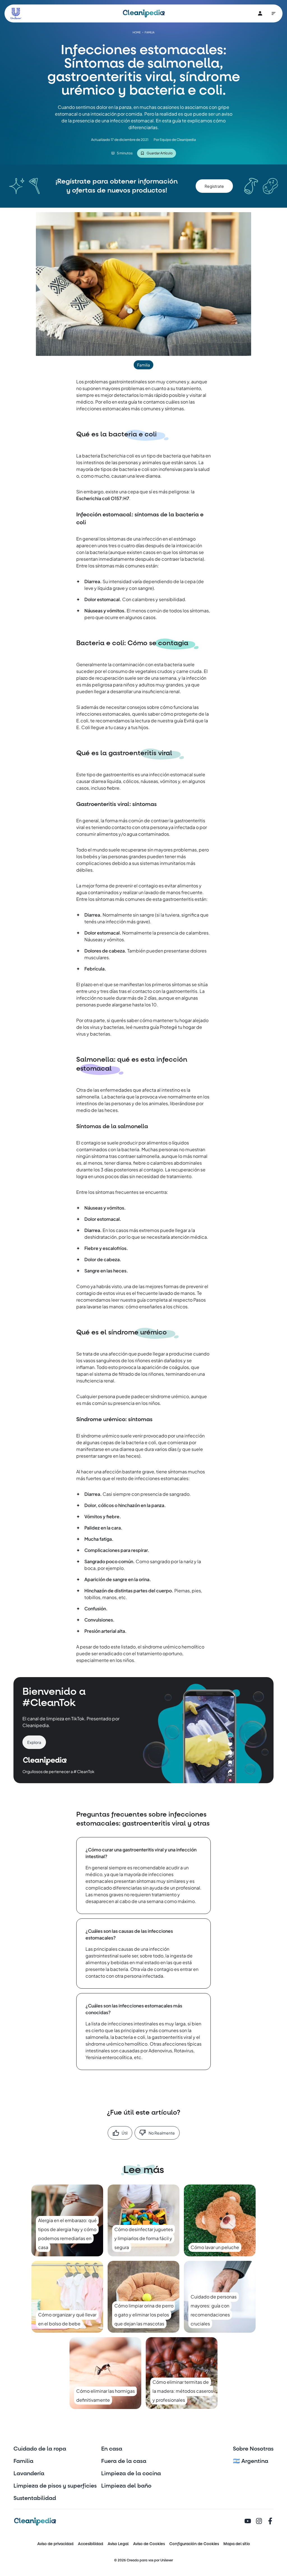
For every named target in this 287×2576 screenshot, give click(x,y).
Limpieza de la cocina (131, 2474)
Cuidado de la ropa (40, 2449)
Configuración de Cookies (194, 2544)
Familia (23, 2461)
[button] (214, 186)
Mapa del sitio (237, 2544)
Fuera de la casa (124, 2461)
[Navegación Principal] (274, 13)
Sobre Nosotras (253, 2449)
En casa (112, 2449)
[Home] (144, 13)
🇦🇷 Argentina (251, 2461)
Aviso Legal (118, 2544)
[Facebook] (270, 2522)
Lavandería (29, 2474)
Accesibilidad (91, 2544)
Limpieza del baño (126, 2486)
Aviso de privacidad (55, 2544)
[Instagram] (259, 2522)
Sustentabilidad (35, 2498)
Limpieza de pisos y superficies (55, 2486)
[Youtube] (248, 2522)
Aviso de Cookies (149, 2544)
